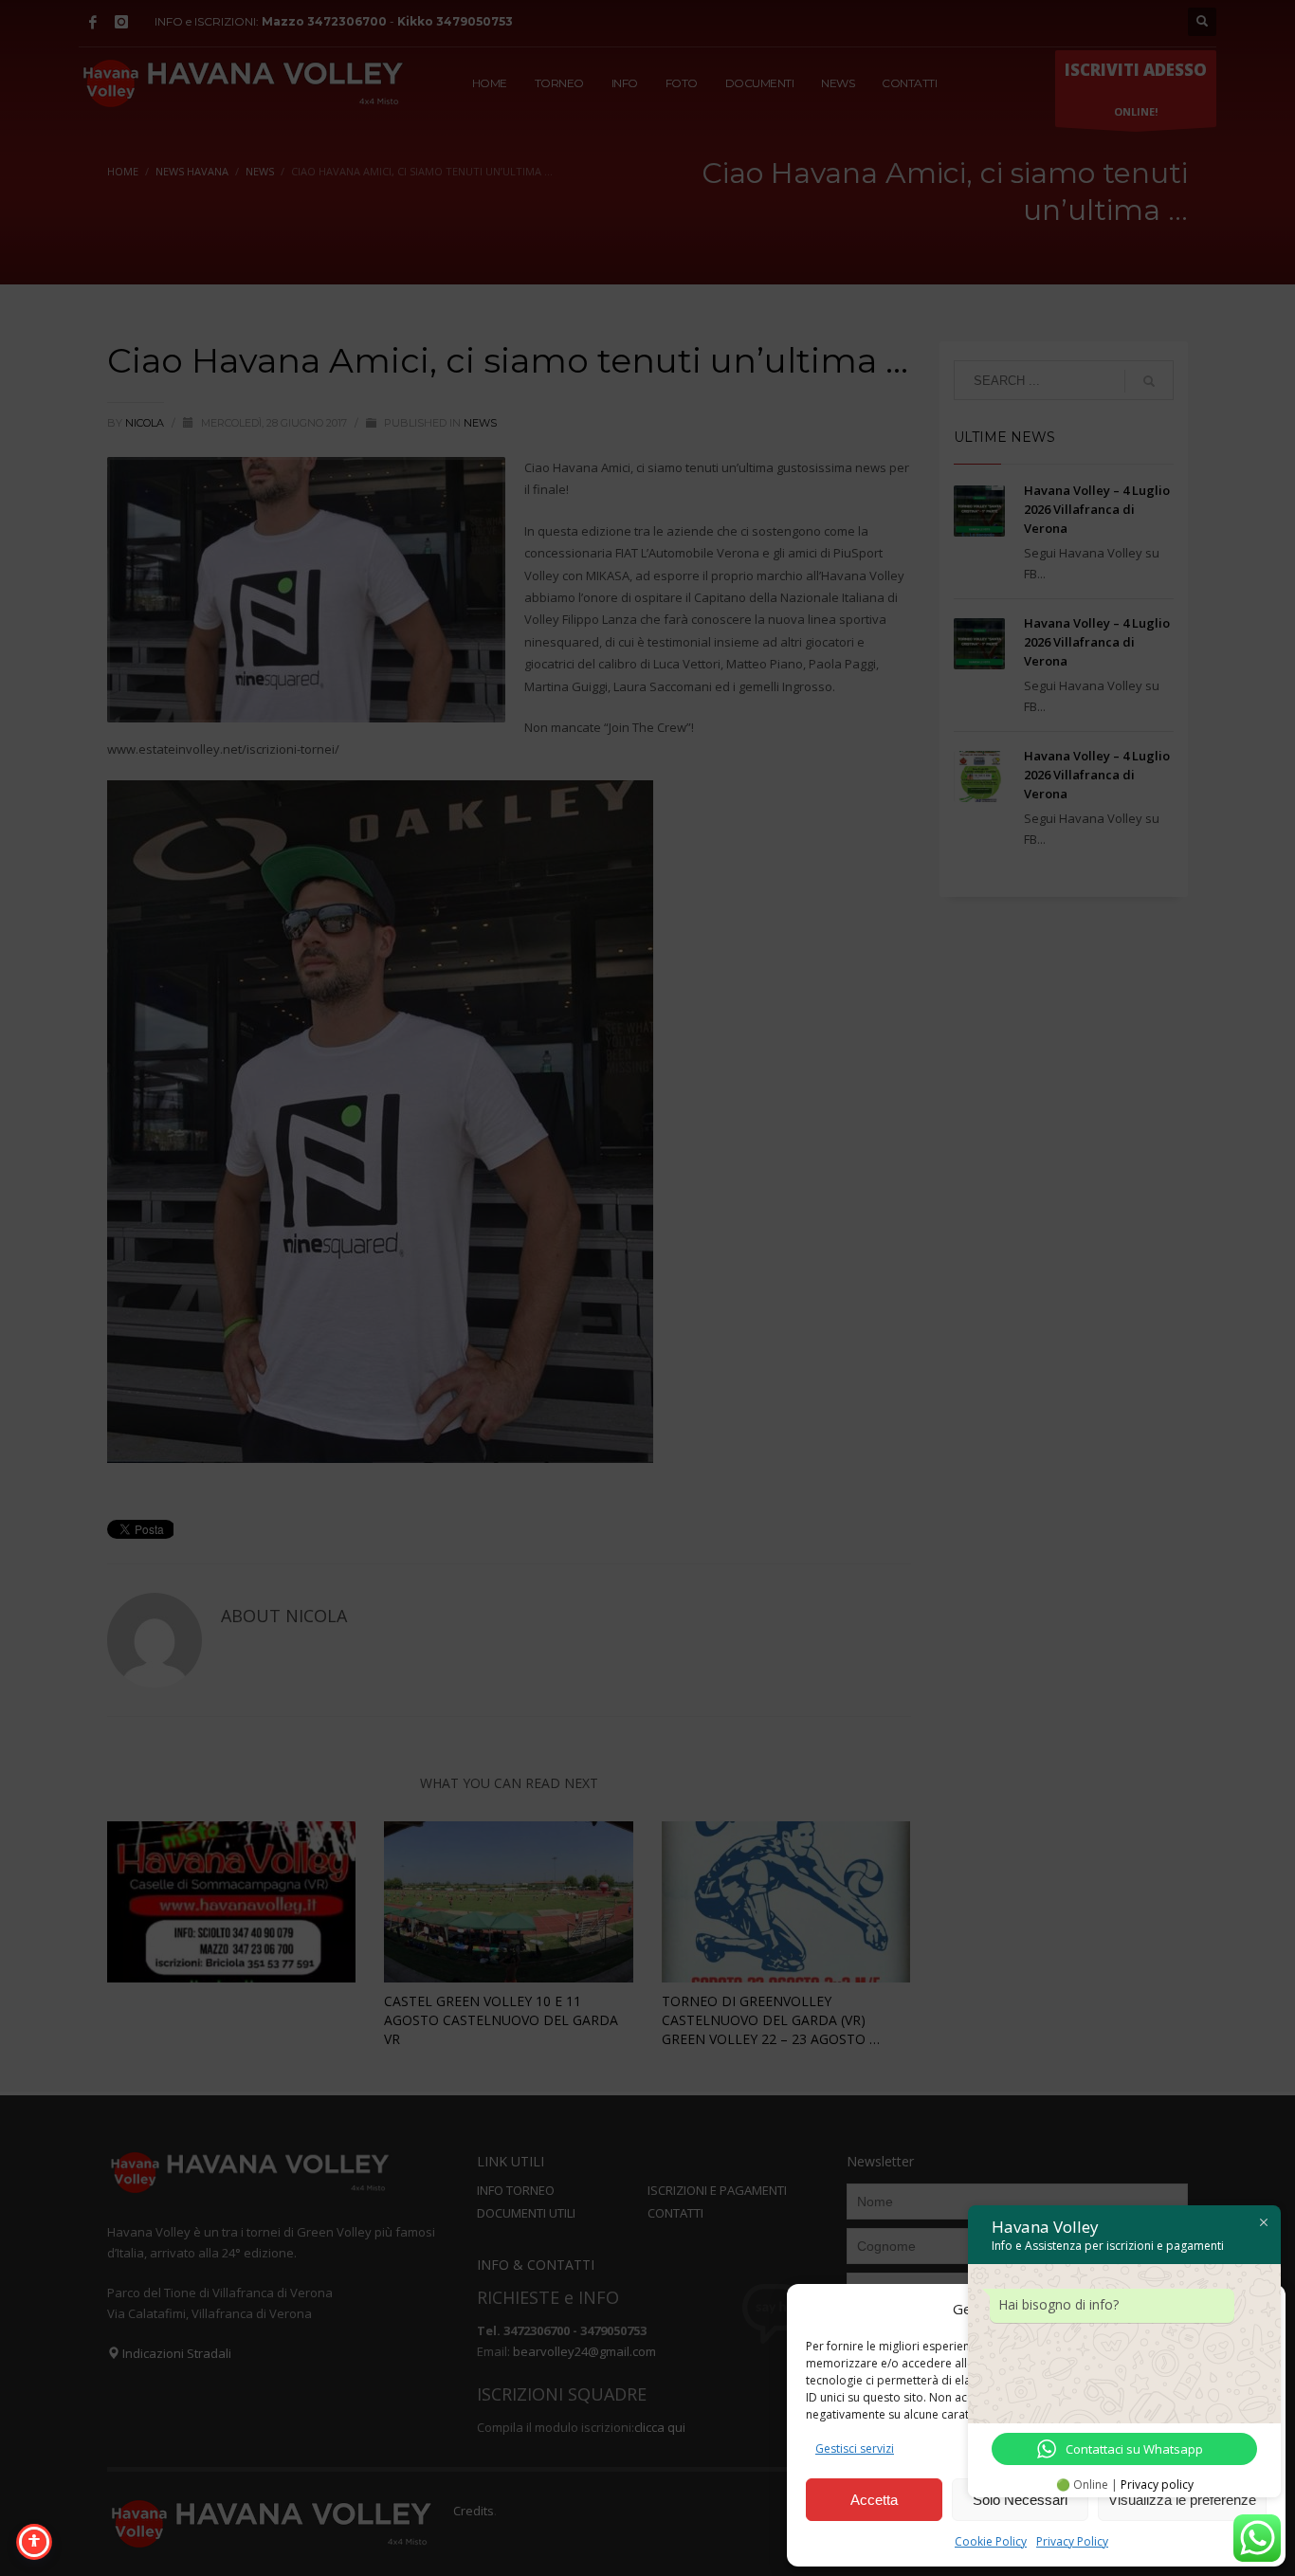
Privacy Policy (1072, 2541)
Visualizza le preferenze (1182, 2500)
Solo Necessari (1020, 2500)
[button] (1257, 2309)
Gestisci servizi (855, 2448)
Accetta (874, 2500)
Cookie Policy (991, 2541)
